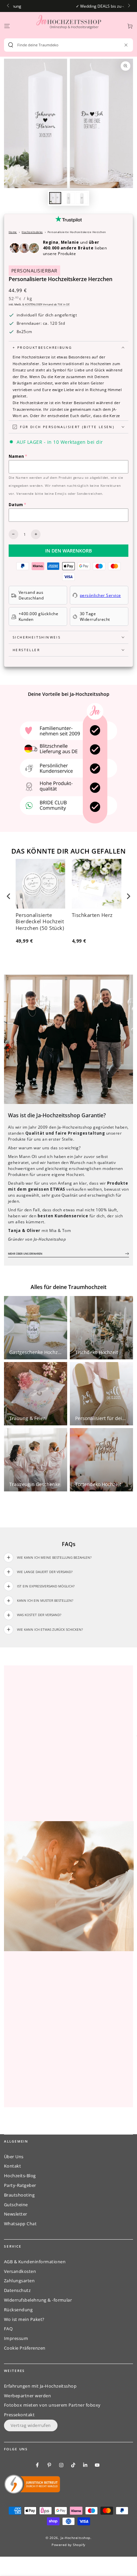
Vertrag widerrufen (31, 2425)
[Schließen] (126, 45)
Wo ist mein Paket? (24, 2319)
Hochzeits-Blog (20, 2176)
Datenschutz (17, 2290)
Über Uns (14, 2157)
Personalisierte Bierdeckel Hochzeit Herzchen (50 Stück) (40, 922)
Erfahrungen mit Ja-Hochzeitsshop (40, 2386)
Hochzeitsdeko (32, 232)
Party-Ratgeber (20, 2185)
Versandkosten (20, 2271)
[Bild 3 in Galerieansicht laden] (82, 198)
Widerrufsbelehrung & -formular (38, 2300)
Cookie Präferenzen (25, 2348)
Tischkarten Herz (92, 915)
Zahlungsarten (19, 2281)
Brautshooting (19, 2195)
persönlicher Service (100, 595)
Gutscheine (16, 2205)
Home (13, 232)
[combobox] (66, 45)
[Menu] (7, 26)
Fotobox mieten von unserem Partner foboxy (52, 2405)
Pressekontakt (19, 2415)
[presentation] (9, 896)
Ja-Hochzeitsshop (75, 2538)
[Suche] (11, 45)
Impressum (16, 2338)
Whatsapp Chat (20, 2224)
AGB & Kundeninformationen (35, 2262)
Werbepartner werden (27, 2396)
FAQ (8, 2329)
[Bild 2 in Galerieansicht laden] (68, 198)
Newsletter (16, 2214)
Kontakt (12, 2166)
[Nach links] (8, 6)
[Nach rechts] (129, 6)
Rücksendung (18, 2310)
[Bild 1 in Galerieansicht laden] (55, 198)
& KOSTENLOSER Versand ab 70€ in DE (46, 304)
